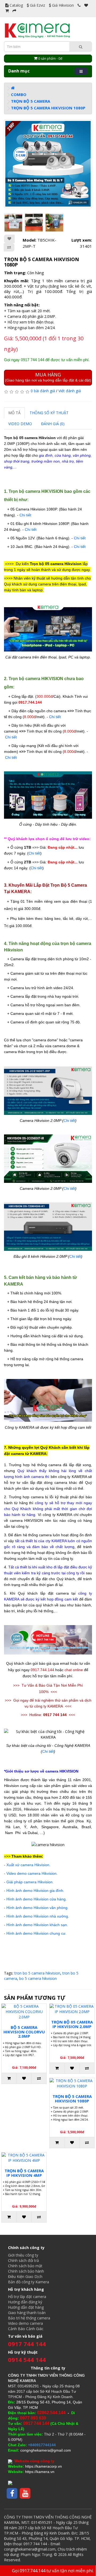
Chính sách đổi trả (23, 2260)
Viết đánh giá (70, 391)
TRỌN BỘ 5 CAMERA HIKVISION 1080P (48, 108)
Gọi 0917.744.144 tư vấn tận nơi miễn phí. (53, 2571)
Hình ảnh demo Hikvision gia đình (35, 1891)
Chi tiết (25, 515)
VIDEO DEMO (20, 424)
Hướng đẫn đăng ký (25, 2302)
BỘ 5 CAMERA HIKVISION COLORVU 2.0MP (24, 2032)
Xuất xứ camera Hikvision (28, 1865)
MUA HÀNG (48, 377)
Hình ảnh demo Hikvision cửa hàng (36, 1899)
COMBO (19, 94)
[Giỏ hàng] (7, 11)
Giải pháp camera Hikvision (29, 1882)
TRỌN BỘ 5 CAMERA (31, 101)
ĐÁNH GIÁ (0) (53, 424)
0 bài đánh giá (43, 391)
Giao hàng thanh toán (27, 2313)
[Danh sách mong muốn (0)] (86, 5)
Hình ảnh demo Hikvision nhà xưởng (37, 1916)
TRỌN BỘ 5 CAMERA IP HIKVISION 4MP (24, 2173)
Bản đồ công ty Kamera (29, 2282)
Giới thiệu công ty (23, 2255)
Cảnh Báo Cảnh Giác (26, 2329)
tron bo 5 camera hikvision (37, 1973)
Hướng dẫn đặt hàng (26, 2307)
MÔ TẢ (14, 413)
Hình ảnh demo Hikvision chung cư (36, 1933)
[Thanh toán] (14, 11)
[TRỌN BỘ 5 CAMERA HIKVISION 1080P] (48, 164)
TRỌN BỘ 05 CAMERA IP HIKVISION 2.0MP (72, 2024)
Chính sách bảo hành (26, 2271)
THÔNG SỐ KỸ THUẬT (49, 413)
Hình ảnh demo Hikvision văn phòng (37, 1908)
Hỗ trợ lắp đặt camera (27, 2297)
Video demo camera (25, 2323)
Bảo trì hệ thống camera (29, 2318)
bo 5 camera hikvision (38, 1978)
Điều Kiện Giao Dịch (25, 2276)
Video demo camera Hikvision (31, 1873)
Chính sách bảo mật (25, 2266)
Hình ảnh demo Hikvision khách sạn (37, 1925)
